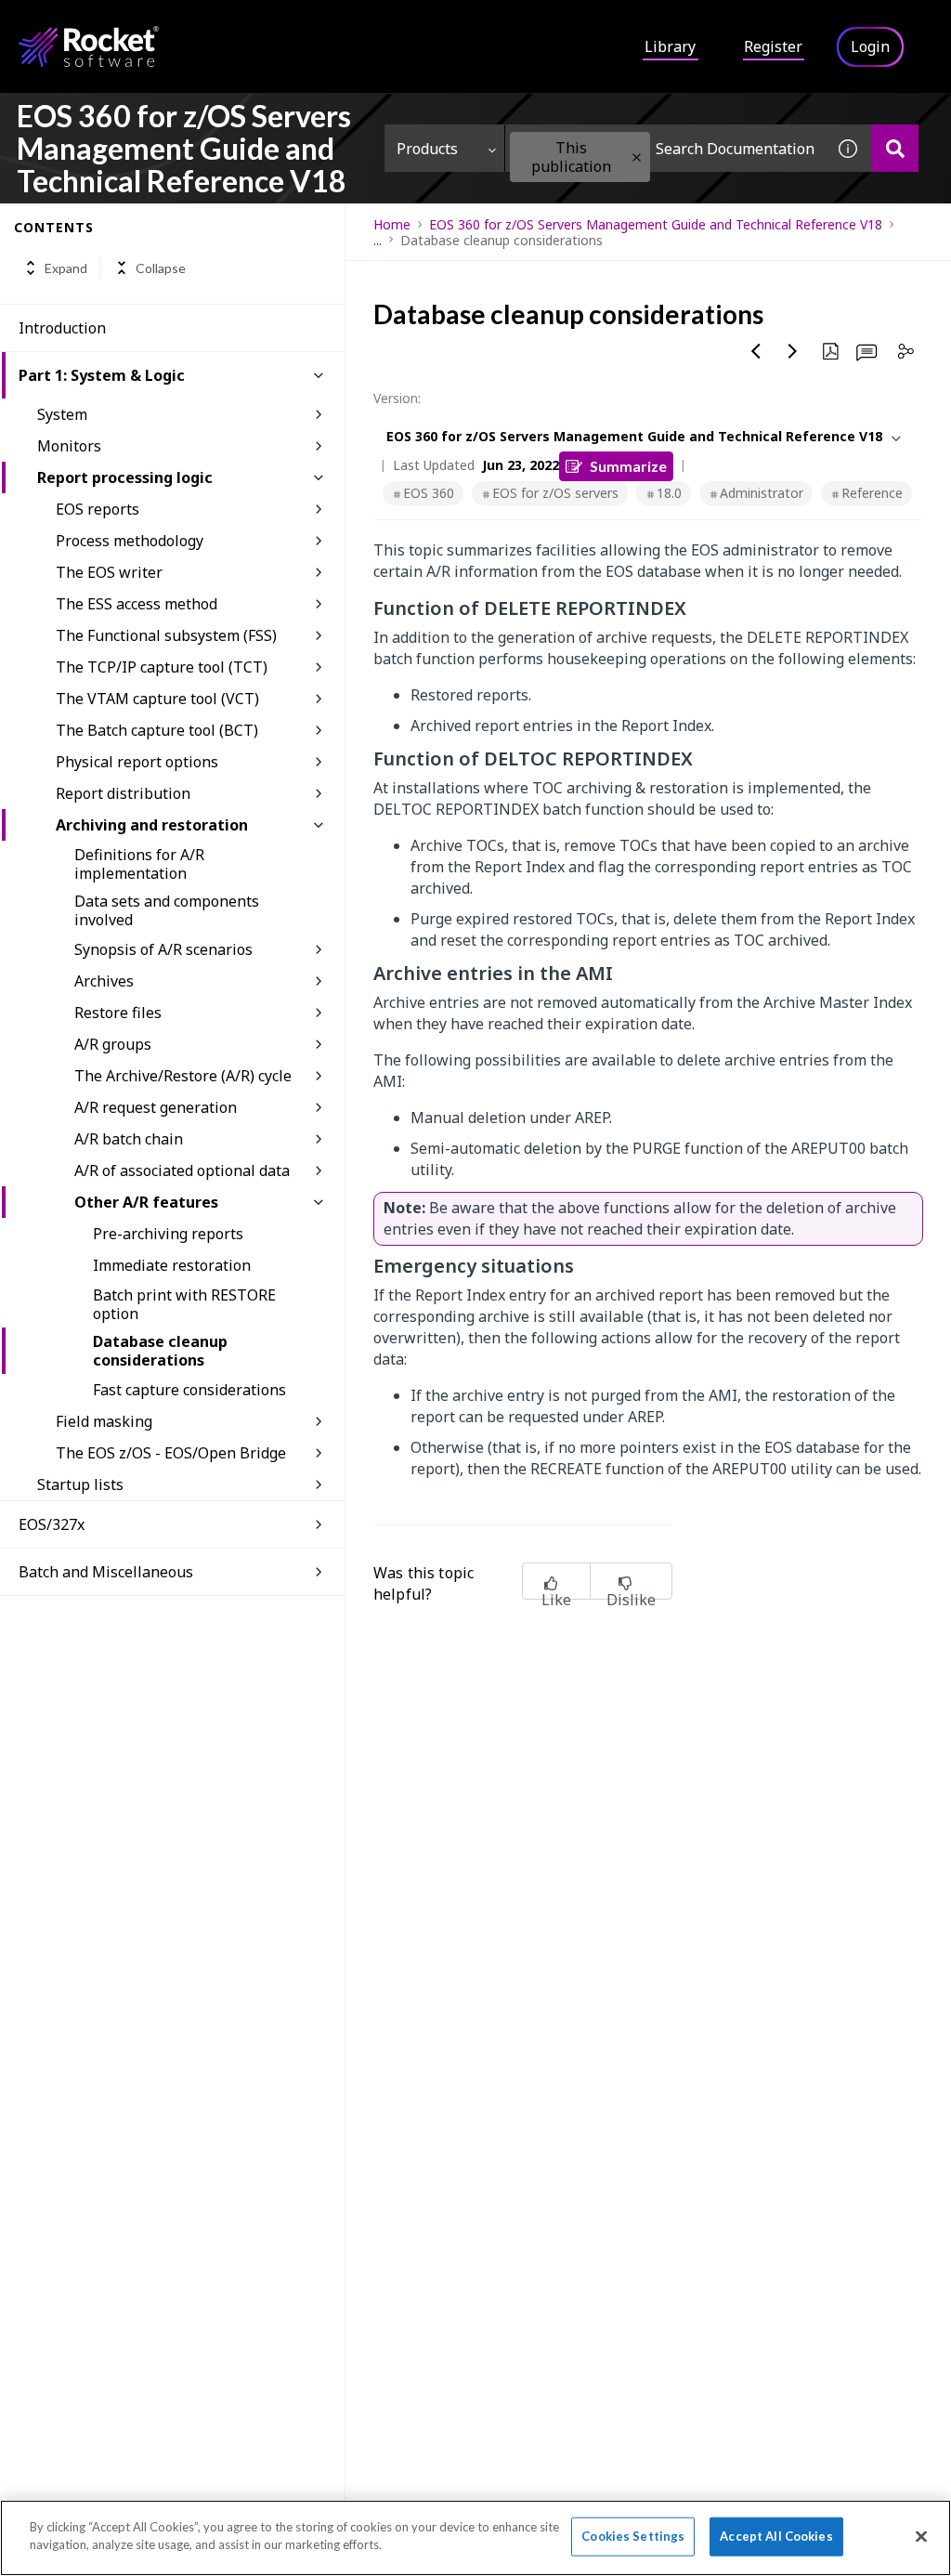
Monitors (69, 446)
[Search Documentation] (895, 148)
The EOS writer (109, 572)
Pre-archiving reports (168, 1234)
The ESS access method (137, 604)
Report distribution (123, 793)
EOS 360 (429, 493)
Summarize (628, 466)
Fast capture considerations (189, 1390)
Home (392, 224)
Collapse (161, 268)
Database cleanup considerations (160, 1351)
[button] (637, 157)
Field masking (104, 1421)
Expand (66, 268)
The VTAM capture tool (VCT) (157, 699)
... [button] (378, 240)
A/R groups (113, 1044)
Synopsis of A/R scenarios (163, 949)
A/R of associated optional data (182, 1170)
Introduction (62, 328)
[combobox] (665, 148)
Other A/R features (146, 1202)
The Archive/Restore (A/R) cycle (183, 1076)
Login (870, 46)
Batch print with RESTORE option (184, 1304)
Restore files (118, 1013)
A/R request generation (156, 1107)
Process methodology (130, 541)
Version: (397, 398)
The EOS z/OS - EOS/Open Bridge (171, 1453)
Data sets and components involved (167, 910)
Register (773, 46)
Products (427, 149)
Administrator (762, 493)
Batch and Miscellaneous (106, 1572)
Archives (104, 981)
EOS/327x (52, 1524)
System (62, 414)
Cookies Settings (633, 2536)
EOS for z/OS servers (555, 493)
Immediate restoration (172, 1265)
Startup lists (80, 1484)
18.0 (669, 493)
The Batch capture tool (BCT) (157, 730)
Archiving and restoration (152, 825)
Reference (872, 493)
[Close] (921, 2536)
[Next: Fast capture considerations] (793, 351)
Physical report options (137, 762)
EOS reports (98, 509)
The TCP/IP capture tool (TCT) (162, 667)
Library (670, 46)
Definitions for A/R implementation (139, 864)
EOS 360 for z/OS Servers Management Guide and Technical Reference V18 (656, 224)
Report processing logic (125, 477)
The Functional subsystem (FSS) (166, 635)
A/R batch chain (129, 1139)
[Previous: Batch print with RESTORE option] (756, 351)
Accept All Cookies (776, 2536)
